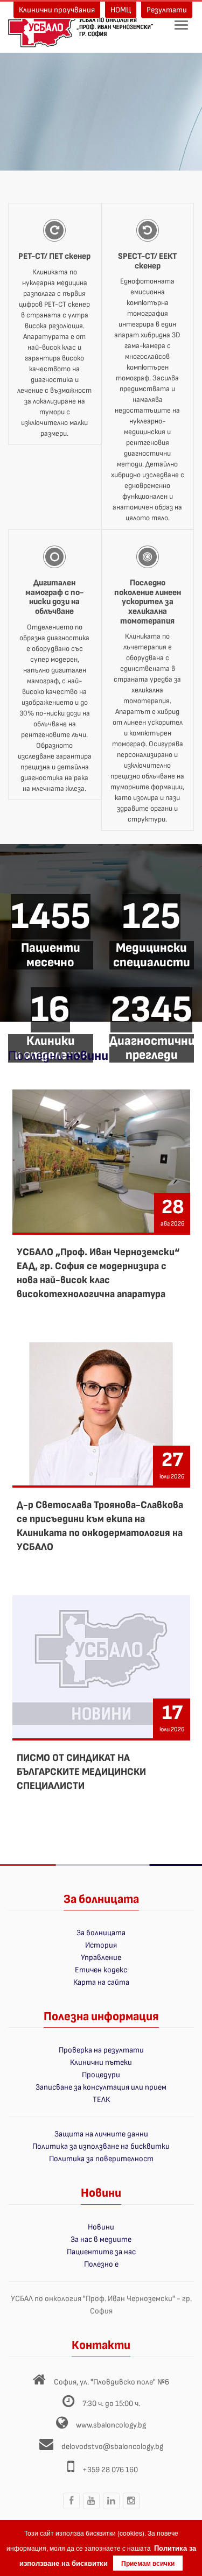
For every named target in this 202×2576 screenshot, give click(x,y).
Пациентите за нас (101, 2252)
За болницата (101, 1933)
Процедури (101, 2075)
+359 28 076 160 (110, 2470)
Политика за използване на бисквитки (101, 2146)
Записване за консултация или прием (101, 2087)
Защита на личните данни (101, 2134)
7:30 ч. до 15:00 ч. (111, 2404)
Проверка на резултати (101, 2050)
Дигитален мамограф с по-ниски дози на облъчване (54, 597)
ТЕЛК (101, 2100)
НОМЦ (121, 10)
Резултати (167, 10)
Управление (101, 1958)
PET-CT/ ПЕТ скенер (54, 256)
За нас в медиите (101, 2239)
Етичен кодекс (101, 1970)
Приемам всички (148, 2563)
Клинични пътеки (101, 2062)
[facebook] (71, 2509)
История (101, 1945)
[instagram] (131, 2509)
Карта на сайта (101, 1982)
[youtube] (91, 2509)
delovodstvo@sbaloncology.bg (112, 2447)
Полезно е (101, 2264)
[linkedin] (111, 2509)
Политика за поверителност (101, 2159)
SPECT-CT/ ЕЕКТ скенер (147, 261)
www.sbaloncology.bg (111, 2425)
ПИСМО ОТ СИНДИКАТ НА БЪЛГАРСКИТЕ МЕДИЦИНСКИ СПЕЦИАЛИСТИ (81, 1772)
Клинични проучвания (57, 10)
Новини (101, 2227)
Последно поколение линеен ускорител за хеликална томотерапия (148, 602)
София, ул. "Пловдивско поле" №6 (112, 2382)
